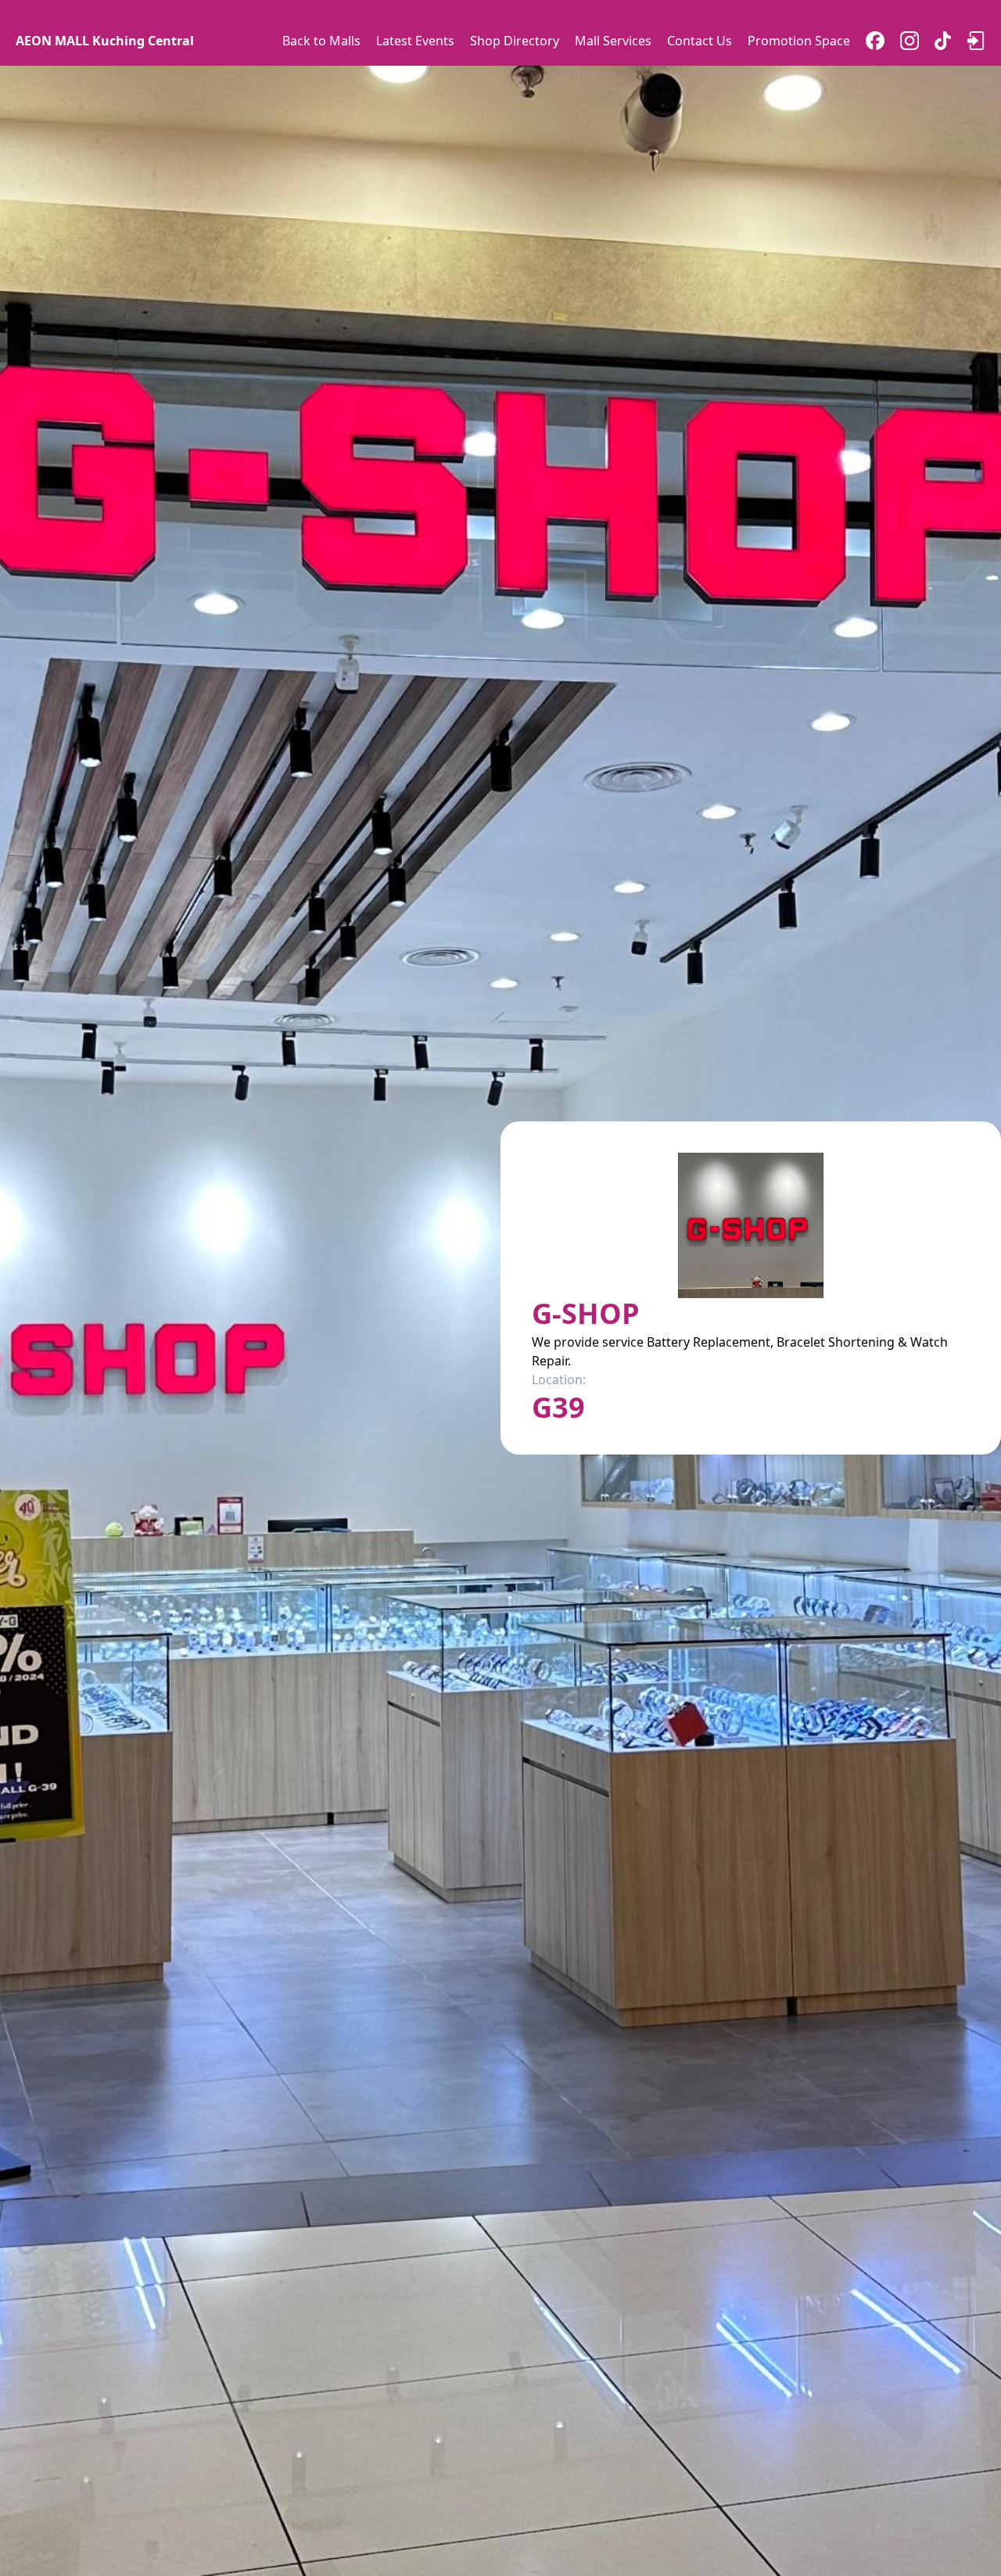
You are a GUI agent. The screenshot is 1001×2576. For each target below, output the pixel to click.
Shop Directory (515, 41)
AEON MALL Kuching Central (105, 41)
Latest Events (415, 41)
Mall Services (613, 41)
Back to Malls (321, 41)
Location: (559, 1379)
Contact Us (700, 41)
